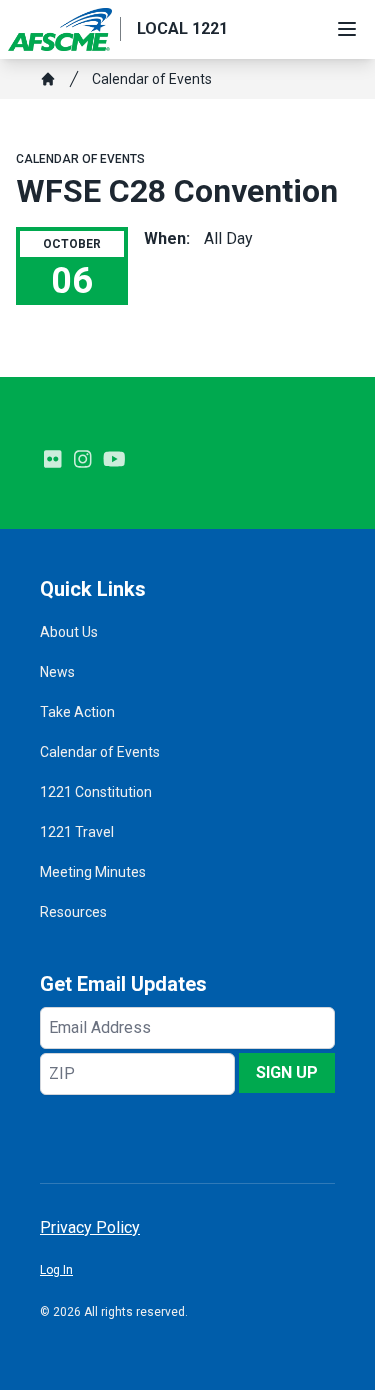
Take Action (77, 712)
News (57, 672)
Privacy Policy (90, 1227)
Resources (73, 912)
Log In (56, 1270)
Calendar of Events (152, 79)
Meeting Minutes (93, 872)
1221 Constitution (96, 792)
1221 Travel (77, 832)
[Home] (48, 79)
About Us (69, 632)
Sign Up (287, 1072)
